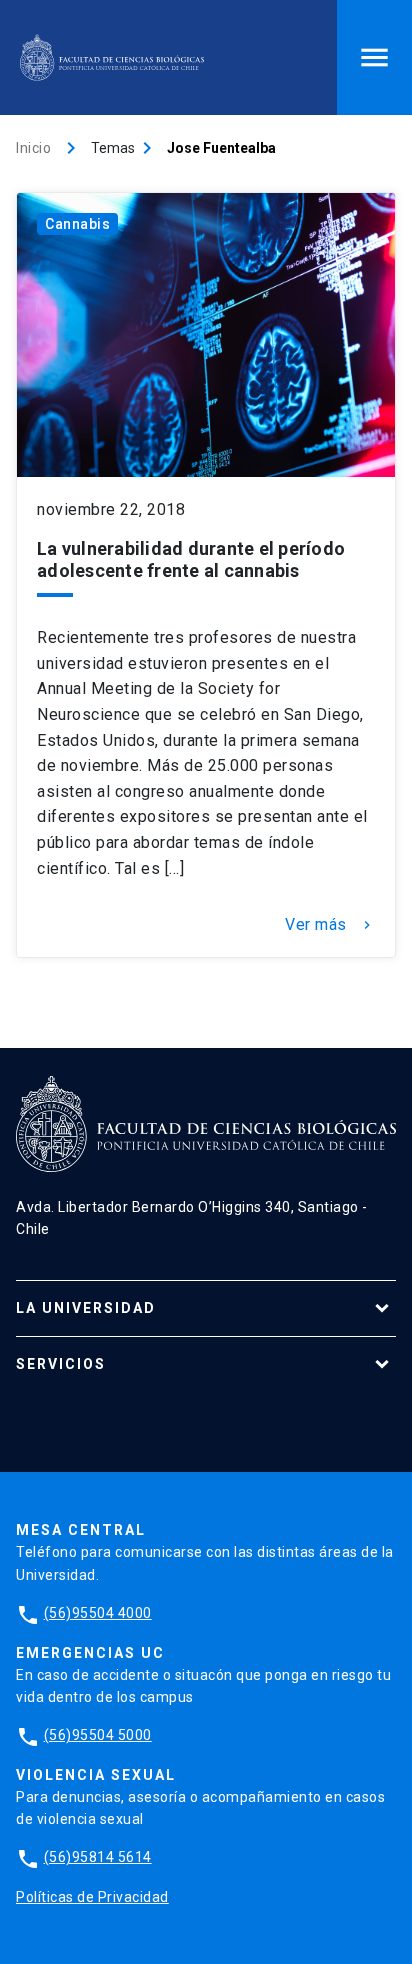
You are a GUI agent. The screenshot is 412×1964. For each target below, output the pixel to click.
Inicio (33, 148)
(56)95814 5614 (98, 1857)
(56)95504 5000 (98, 1735)
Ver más (330, 925)
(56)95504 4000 (98, 1613)
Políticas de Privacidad (92, 1897)
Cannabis (77, 224)
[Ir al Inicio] (112, 57)
